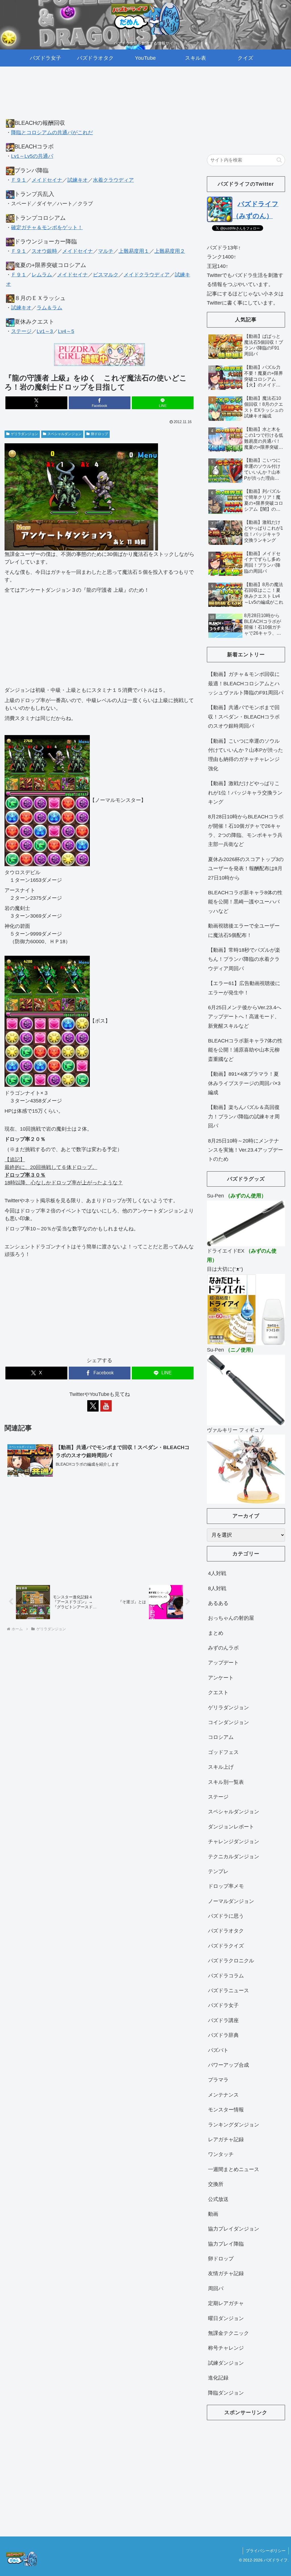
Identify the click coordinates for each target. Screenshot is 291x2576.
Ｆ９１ (19, 180)
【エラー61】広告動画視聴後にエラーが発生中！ (244, 988)
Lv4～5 (66, 331)
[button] (279, 160)
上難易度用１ (134, 251)
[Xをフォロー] (93, 1406)
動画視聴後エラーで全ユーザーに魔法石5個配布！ (244, 930)
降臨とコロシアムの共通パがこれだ (52, 133)
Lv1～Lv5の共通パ (32, 156)
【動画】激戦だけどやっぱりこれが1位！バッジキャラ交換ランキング (245, 793)
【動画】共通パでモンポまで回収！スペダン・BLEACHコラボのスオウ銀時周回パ (244, 717)
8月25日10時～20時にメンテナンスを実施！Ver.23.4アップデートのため (246, 1150)
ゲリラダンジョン (24, 434)
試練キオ (78, 180)
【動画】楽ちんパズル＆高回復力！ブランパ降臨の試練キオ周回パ (244, 1117)
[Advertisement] (99, 98)
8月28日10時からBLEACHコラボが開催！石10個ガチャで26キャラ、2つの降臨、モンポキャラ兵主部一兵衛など (246, 830)
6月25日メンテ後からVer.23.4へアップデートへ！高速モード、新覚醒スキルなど (245, 1017)
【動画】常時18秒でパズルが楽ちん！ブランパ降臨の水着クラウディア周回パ (244, 959)
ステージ (21, 331)
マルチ (106, 251)
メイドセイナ (47, 180)
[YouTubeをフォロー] (106, 1406)
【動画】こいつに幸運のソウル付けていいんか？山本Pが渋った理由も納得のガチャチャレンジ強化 (246, 755)
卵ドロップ (99, 434)
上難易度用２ (170, 251)
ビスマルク (106, 275)
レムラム (42, 275)
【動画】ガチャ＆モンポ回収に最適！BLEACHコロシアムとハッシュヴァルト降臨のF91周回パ (246, 683)
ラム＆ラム (49, 308)
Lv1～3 (45, 331)
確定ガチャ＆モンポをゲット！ (47, 227)
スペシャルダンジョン (65, 434)
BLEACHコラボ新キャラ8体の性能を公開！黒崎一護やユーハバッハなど (245, 902)
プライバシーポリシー (266, 2551)
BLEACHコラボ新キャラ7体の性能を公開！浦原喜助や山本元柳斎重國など (245, 1050)
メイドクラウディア (147, 275)
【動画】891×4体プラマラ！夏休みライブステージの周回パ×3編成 (244, 1083)
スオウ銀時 (44, 251)
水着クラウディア (113, 180)
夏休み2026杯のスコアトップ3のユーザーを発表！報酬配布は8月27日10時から (246, 869)
